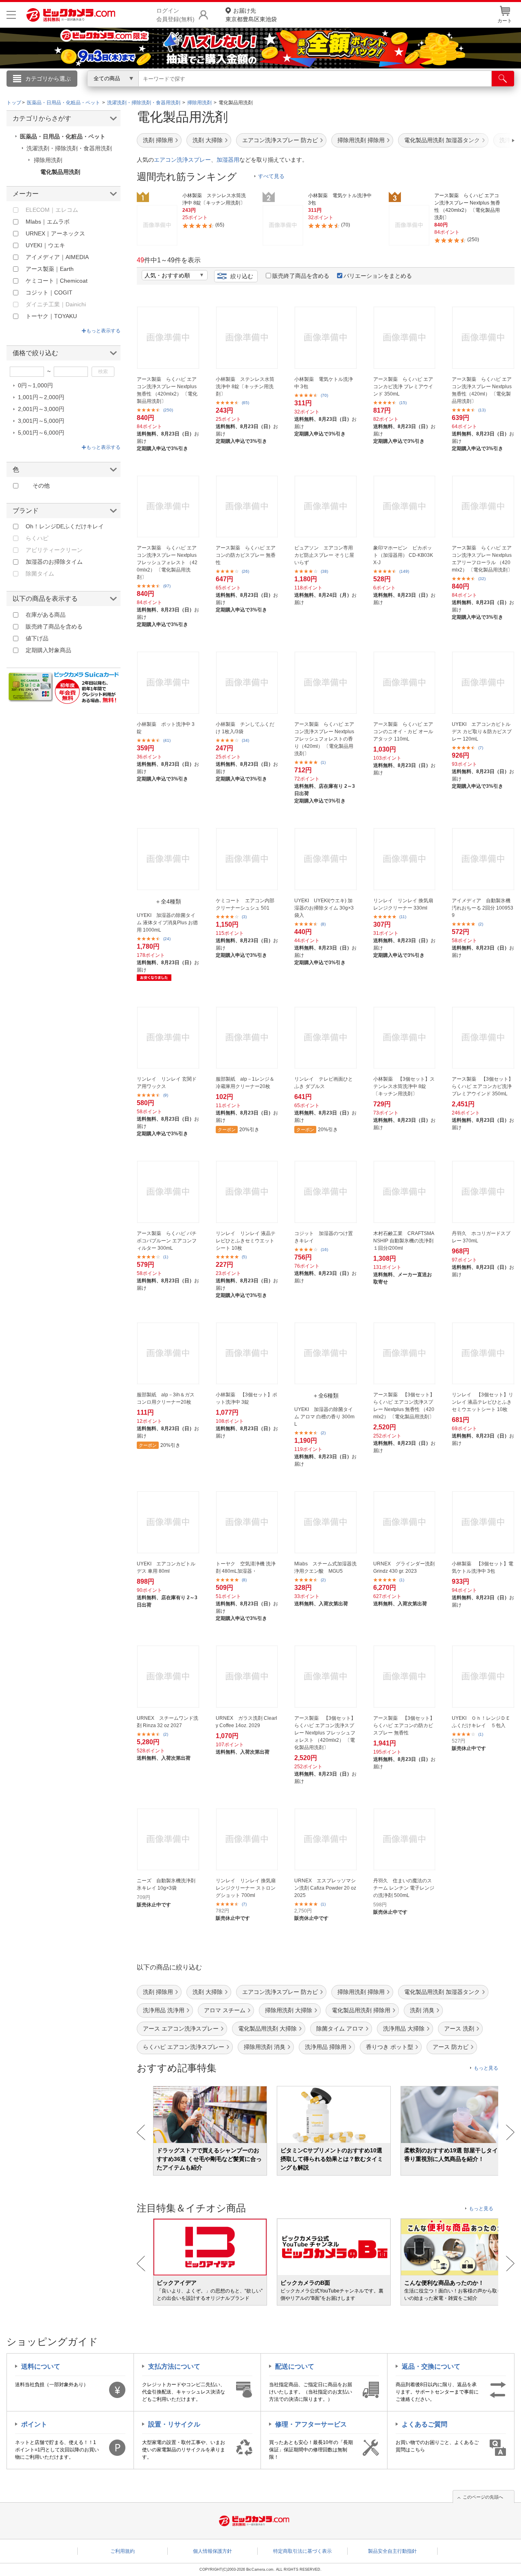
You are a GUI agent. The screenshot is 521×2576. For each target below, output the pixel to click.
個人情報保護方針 (212, 2551)
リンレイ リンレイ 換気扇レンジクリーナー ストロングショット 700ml (246, 1888)
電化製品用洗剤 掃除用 (361, 2010)
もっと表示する (103, 331)
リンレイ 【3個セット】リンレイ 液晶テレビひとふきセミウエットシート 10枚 (483, 1402)
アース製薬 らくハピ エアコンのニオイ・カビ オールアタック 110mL (403, 732)
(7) (481, 748)
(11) (403, 917)
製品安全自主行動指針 (392, 2551)
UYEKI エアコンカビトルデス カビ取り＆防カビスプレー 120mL (482, 732)
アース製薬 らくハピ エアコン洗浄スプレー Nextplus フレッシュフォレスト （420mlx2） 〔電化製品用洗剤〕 (167, 563)
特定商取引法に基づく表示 (302, 2551)
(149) (404, 571)
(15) (403, 403)
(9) (166, 1095)
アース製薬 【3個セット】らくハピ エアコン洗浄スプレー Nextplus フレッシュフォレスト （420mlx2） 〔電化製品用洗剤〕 (325, 1733)
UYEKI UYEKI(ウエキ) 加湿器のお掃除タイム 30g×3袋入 (324, 908)
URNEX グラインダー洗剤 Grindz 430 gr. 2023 (404, 1567)
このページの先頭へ (483, 2497)
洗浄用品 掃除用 (326, 2047)
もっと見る (486, 2068)
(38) (324, 571)
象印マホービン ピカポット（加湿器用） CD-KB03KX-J (403, 555)
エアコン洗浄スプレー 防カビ (280, 140)
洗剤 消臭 (422, 2010)
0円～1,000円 (35, 385)
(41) (167, 740)
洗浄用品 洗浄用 (164, 2010)
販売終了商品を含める (301, 276)
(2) (481, 924)
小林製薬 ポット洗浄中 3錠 (166, 728)
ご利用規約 (123, 2551)
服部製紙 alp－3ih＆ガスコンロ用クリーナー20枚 (166, 1398)
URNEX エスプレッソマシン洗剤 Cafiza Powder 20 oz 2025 (325, 1888)
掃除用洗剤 (48, 160)
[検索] (503, 79)
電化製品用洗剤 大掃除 (267, 2029)
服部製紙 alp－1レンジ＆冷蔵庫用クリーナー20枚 (245, 1083)
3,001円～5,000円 (41, 421)
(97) (167, 586)
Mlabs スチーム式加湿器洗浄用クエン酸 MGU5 (325, 1567)
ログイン (85, 92)
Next (510, 2132)
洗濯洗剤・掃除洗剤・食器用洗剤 (69, 148)
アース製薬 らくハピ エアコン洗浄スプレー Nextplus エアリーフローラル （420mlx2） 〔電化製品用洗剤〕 (482, 559)
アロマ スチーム (225, 2010)
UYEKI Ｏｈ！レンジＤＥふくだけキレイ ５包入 (481, 1722)
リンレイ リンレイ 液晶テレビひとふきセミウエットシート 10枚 (246, 1241)
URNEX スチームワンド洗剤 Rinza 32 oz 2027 (167, 1722)
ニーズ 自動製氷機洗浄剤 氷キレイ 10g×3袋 (166, 1884)
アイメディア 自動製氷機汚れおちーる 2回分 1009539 (483, 908)
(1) (323, 762)
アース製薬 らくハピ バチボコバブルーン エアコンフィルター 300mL (167, 1241)
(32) (482, 579)
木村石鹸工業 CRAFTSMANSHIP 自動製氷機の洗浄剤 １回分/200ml (404, 1241)
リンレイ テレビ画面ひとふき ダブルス (324, 1083)
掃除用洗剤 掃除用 (361, 140)
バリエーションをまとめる (378, 276)
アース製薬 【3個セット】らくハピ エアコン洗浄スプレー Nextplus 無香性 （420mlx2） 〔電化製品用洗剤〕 (404, 1406)
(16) (324, 1250)
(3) (244, 917)
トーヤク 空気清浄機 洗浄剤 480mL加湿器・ (246, 1567)
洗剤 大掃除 (208, 140)
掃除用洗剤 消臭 (265, 2047)
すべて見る (271, 176)
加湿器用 (228, 160)
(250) (168, 410)
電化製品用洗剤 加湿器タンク (442, 140)
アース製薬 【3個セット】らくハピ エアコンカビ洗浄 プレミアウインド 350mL (483, 1086)
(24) (167, 939)
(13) (482, 410)
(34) (245, 740)
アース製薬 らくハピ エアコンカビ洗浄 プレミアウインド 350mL (403, 387)
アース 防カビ (451, 2047)
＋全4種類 (168, 901)
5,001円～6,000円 (41, 433)
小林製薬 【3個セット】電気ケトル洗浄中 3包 (483, 1567)
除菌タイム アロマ (340, 2029)
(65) (245, 403)
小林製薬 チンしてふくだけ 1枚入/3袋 (245, 728)
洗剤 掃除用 (158, 140)
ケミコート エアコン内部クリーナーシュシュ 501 (245, 904)
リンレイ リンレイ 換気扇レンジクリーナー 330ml (403, 904)
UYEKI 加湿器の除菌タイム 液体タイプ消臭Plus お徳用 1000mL (167, 923)
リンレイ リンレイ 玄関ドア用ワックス (167, 1083)
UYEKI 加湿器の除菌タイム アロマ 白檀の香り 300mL (324, 1417)
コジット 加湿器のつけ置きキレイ (324, 1237)
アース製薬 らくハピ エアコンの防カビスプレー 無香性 (246, 555)
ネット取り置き (366, 90)
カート (505, 21)
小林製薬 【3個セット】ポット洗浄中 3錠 (246, 1398)
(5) (244, 1257)
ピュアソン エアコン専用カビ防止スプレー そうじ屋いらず (324, 555)
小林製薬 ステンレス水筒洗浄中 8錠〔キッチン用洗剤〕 (245, 387)
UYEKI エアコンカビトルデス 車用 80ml (166, 1567)
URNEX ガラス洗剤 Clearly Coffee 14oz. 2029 (246, 1722)
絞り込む (242, 276)
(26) (245, 571)
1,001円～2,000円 (41, 397)
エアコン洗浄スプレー (182, 160)
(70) (324, 395)
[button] (490, 141)
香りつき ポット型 (390, 2047)
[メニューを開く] (11, 15)
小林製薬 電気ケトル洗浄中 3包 (324, 383)
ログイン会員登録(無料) (175, 15)
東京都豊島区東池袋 (251, 15)
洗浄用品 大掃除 (404, 2029)
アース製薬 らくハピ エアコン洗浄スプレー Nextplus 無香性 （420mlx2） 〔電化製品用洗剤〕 (167, 390)
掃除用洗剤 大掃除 (289, 2010)
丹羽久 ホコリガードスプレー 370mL (481, 1237)
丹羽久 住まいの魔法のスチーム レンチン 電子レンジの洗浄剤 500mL (404, 1888)
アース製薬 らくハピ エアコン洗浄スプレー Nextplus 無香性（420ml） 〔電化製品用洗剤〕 (482, 390)
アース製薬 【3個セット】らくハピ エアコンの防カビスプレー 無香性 (404, 1725)
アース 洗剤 (459, 2029)
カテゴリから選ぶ (48, 79)
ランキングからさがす (228, 90)
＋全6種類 (326, 1396)
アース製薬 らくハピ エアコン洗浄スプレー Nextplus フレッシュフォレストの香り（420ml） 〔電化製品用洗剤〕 (324, 739)
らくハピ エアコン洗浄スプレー (184, 2047)
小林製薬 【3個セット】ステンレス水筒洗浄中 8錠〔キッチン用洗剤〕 (404, 1086)
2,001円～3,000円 (41, 409)
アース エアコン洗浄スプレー (181, 2029)
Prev (141, 2132)
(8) (323, 924)
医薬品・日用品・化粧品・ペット (63, 136)
